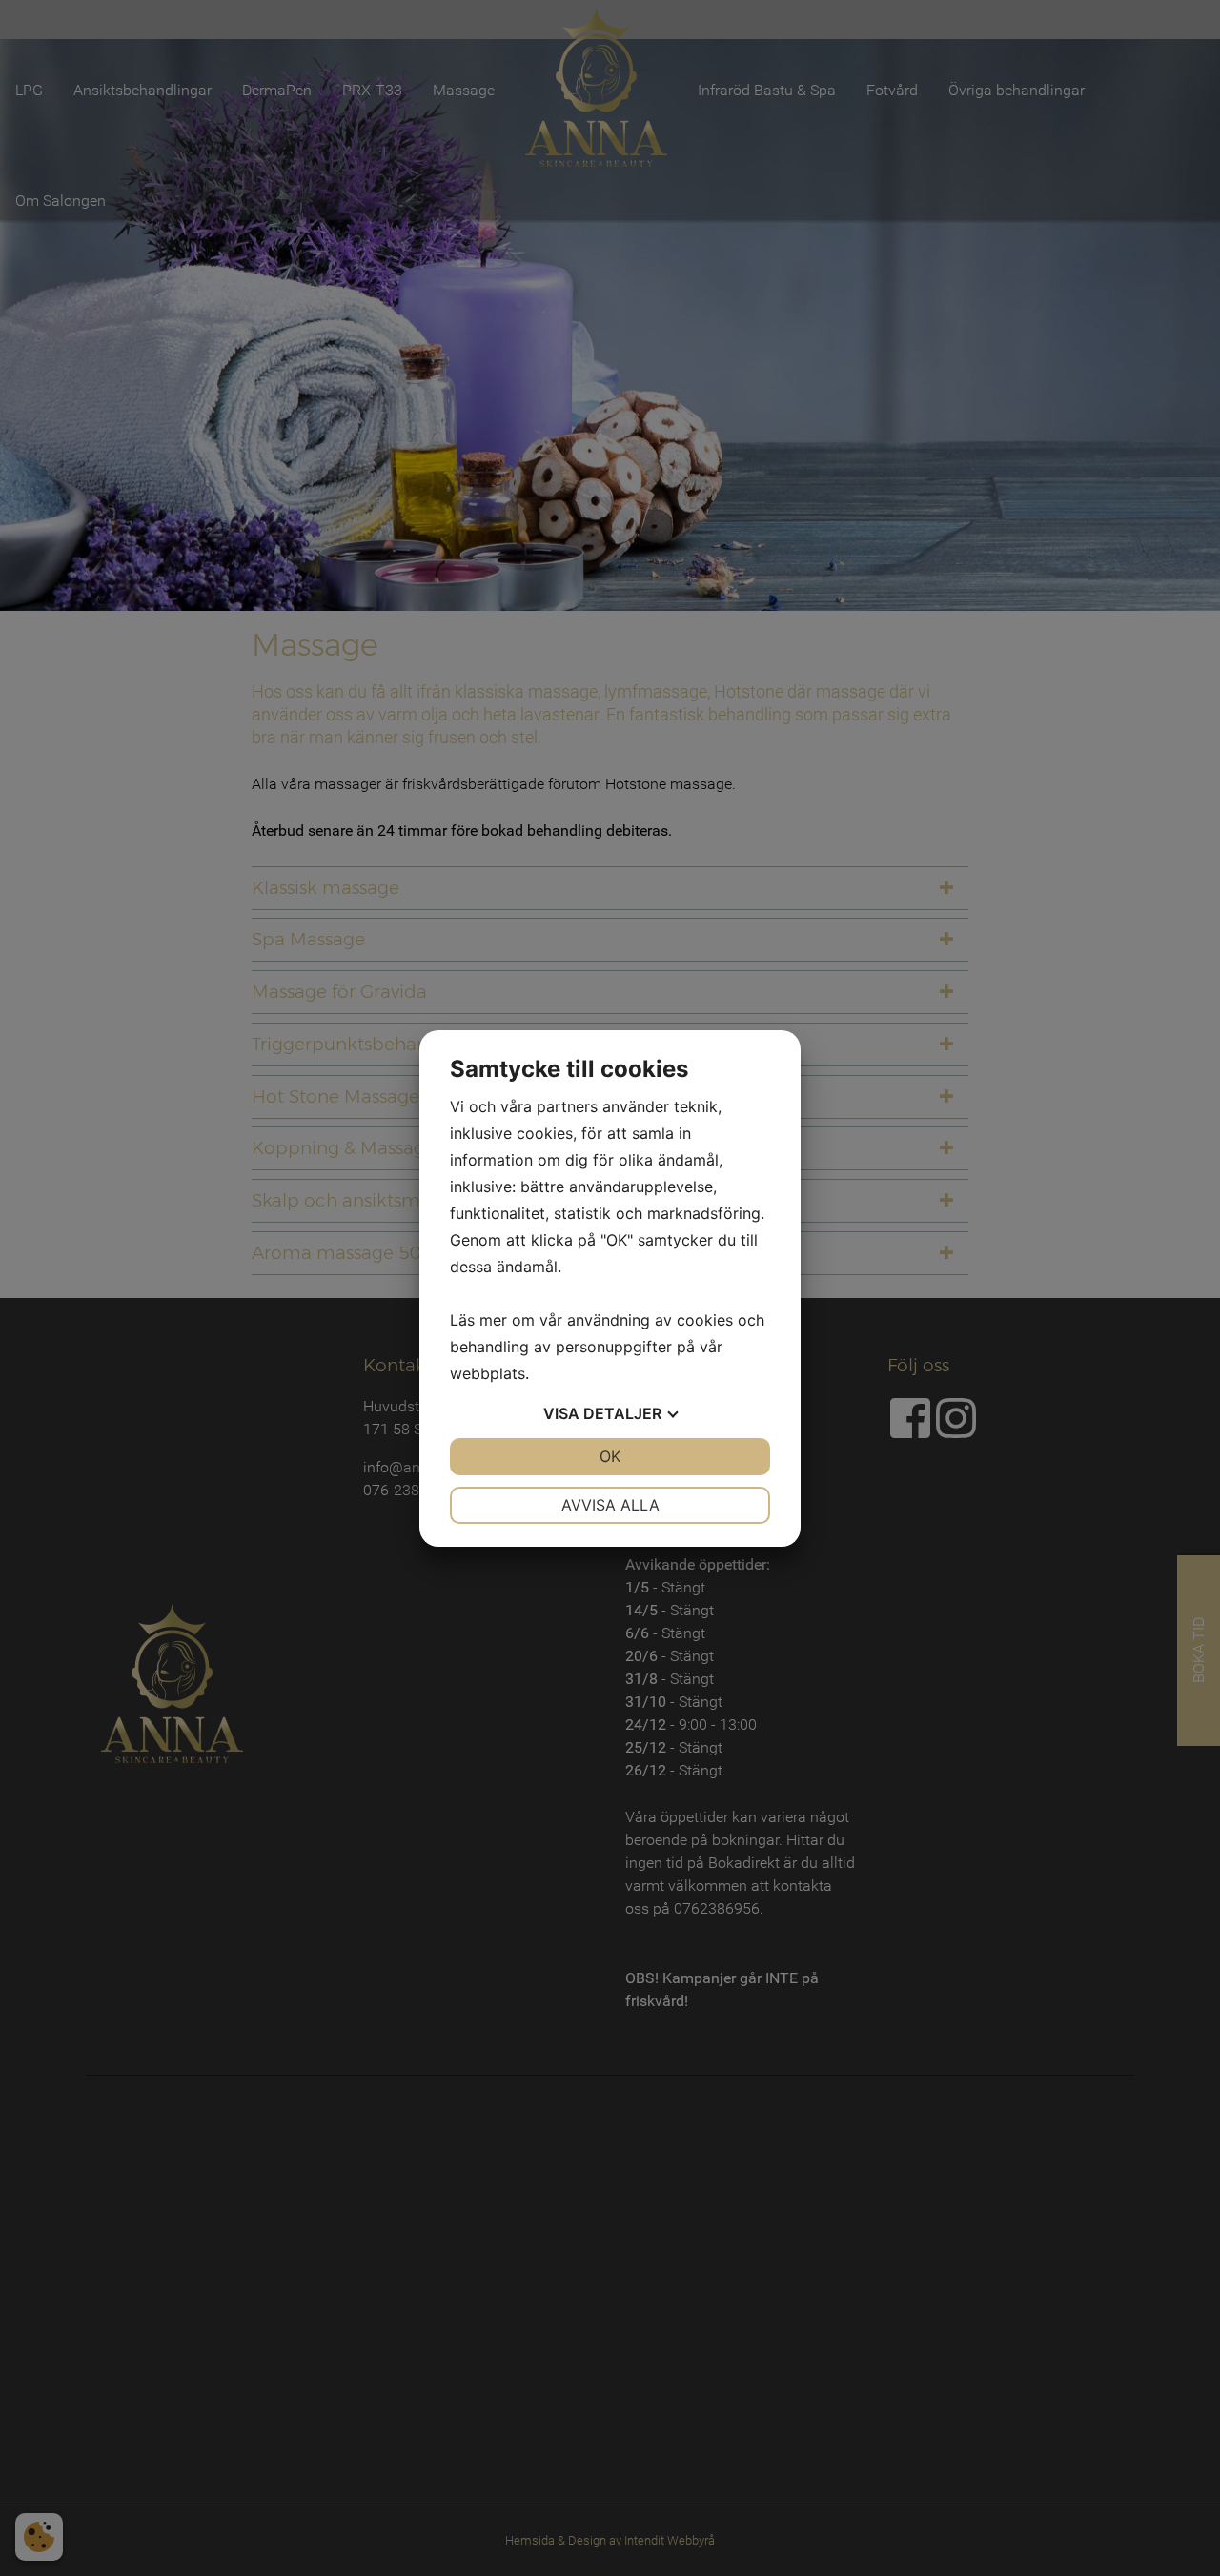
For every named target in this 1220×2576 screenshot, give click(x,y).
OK (610, 1456)
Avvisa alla (610, 1505)
